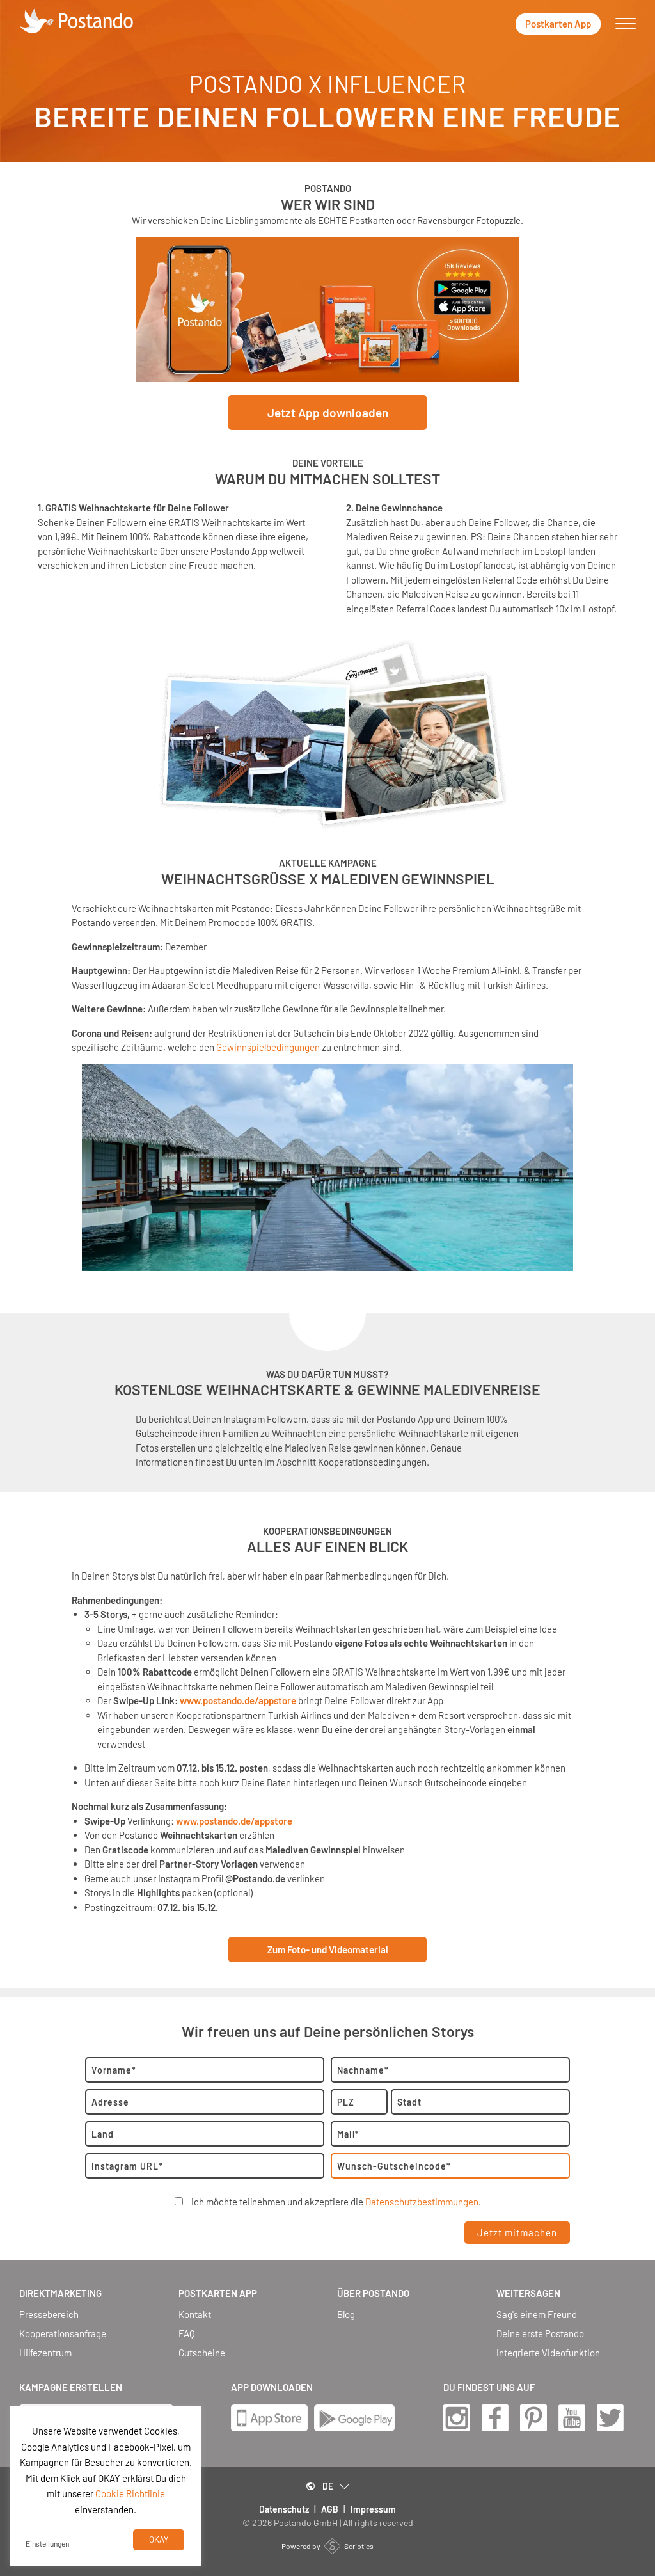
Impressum (373, 2509)
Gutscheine (202, 2353)
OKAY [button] (159, 2540)
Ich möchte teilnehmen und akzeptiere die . (336, 2202)
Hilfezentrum (45, 2353)
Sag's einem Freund (537, 2315)
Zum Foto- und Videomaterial (328, 1949)
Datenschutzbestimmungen (422, 2202)
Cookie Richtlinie (130, 2493)
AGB (330, 2509)
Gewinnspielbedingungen (268, 1047)
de (328, 2486)
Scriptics (359, 2546)
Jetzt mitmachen (517, 2232)
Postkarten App (558, 24)
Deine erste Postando (540, 2334)
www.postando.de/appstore (238, 1700)
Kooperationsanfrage (63, 2334)
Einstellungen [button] (47, 2543)
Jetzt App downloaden (328, 412)
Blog (346, 2315)
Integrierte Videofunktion (548, 2353)
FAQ (187, 2334)
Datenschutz (284, 2509)
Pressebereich (49, 2315)
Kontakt (195, 2315)
